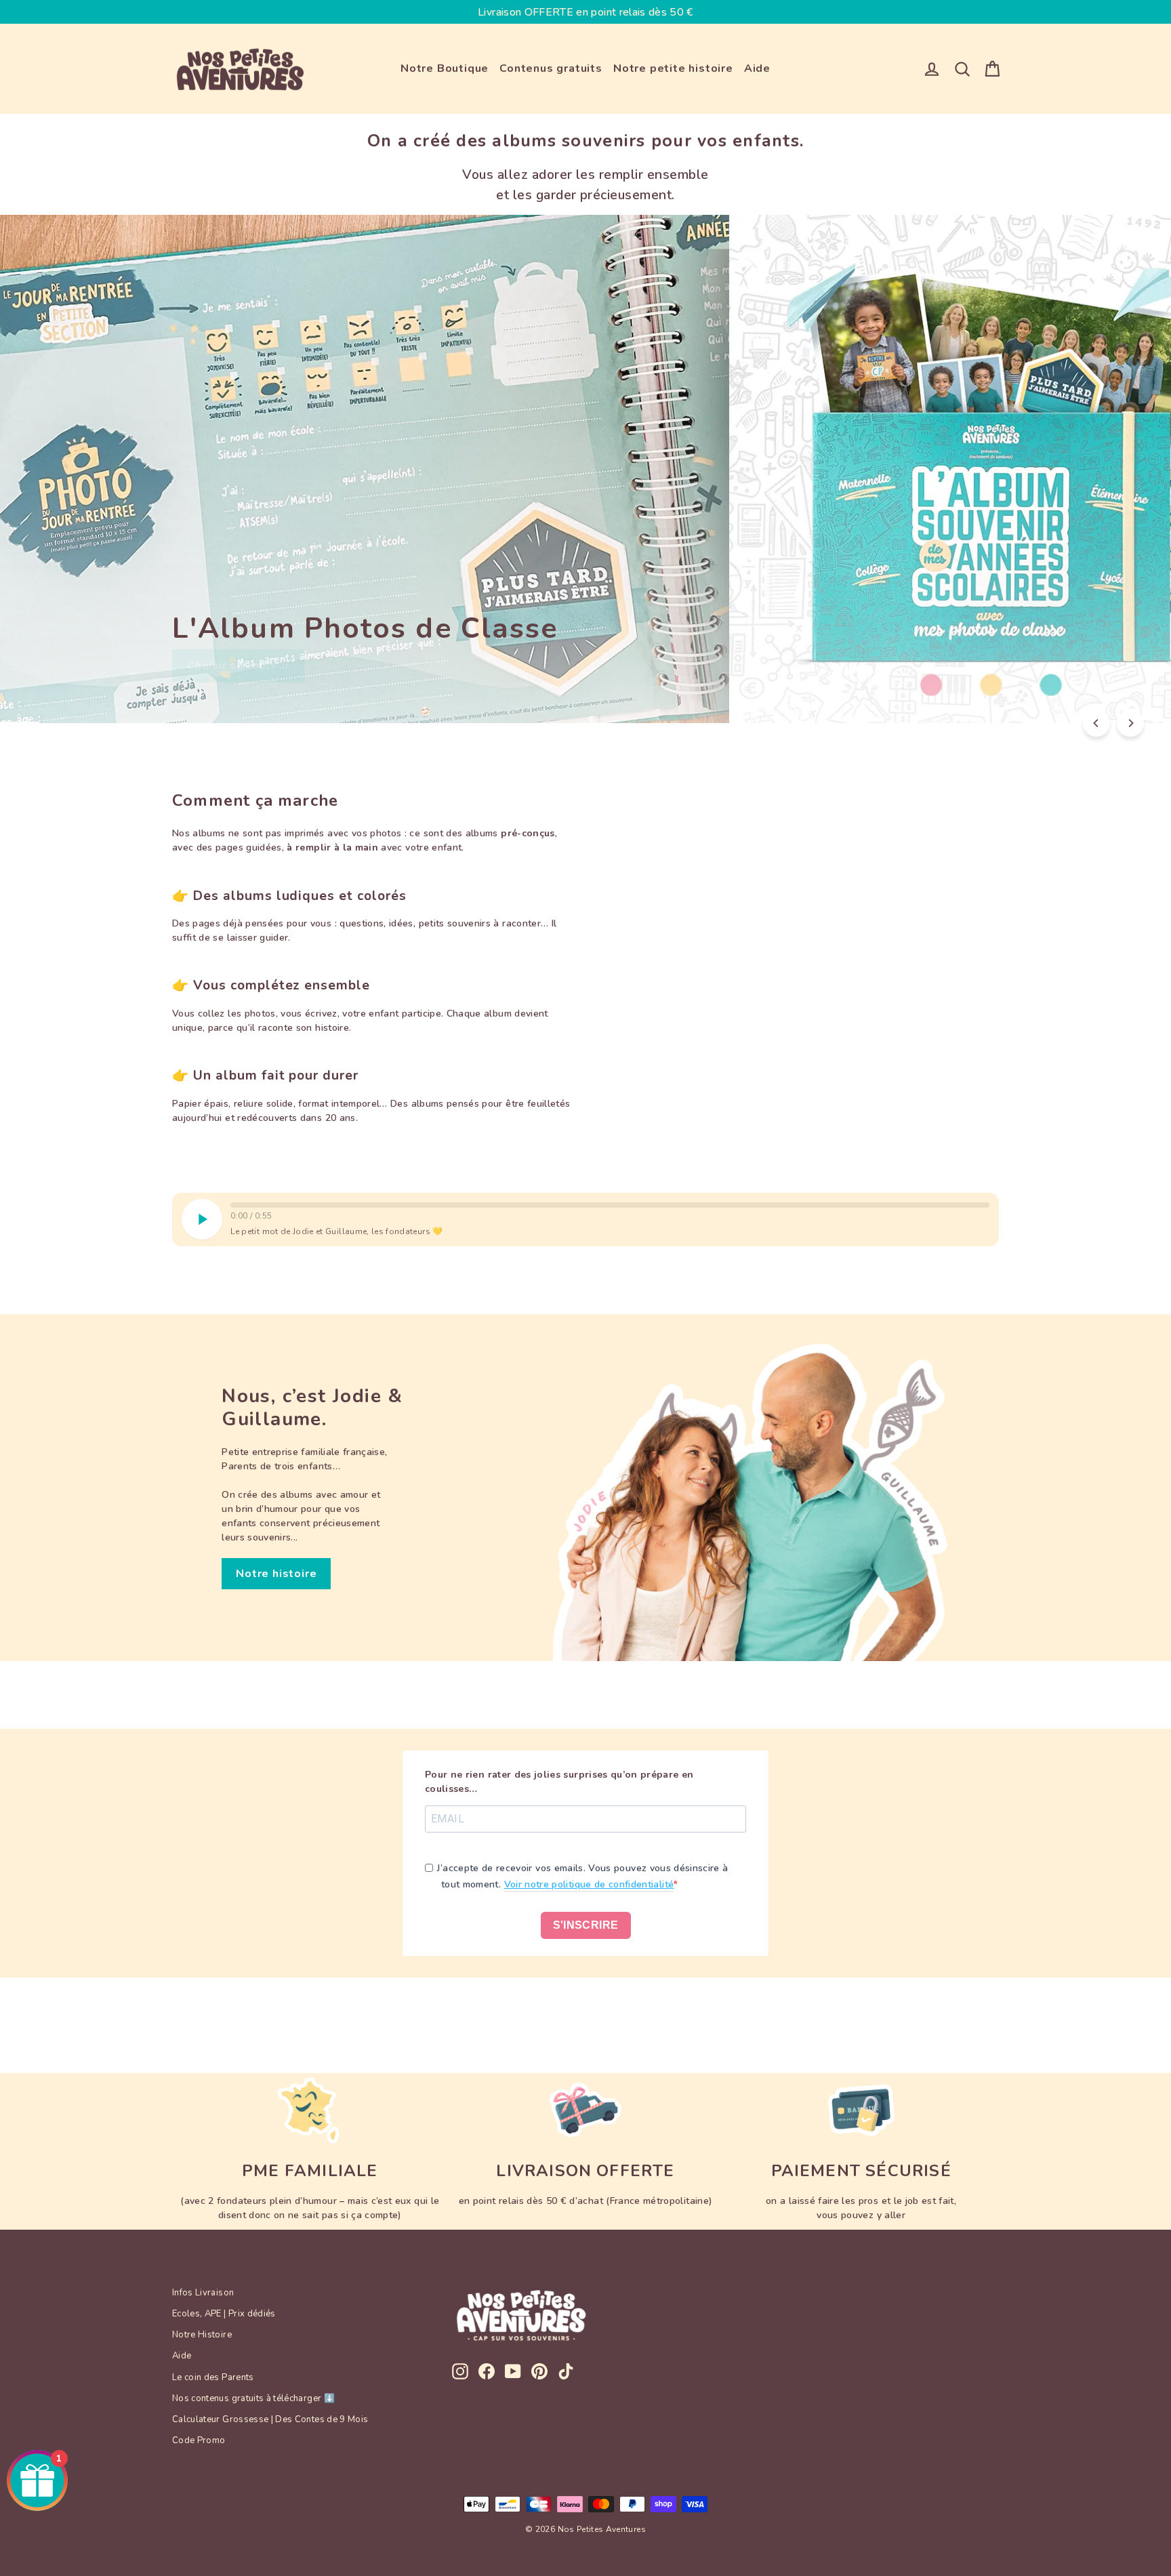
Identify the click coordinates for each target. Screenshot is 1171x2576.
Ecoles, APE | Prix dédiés (224, 2314)
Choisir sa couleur (238, 666)
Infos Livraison (203, 2293)
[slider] (610, 1205)
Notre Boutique (445, 68)
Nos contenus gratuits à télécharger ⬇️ (253, 2398)
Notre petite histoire (673, 68)
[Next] (1130, 723)
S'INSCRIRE (586, 1925)
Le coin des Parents (213, 2377)
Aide (757, 68)
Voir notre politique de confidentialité (589, 1884)
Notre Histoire (202, 2335)
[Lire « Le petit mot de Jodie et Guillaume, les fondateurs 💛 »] (202, 1219)
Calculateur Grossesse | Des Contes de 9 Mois (270, 2419)
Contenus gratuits (551, 68)
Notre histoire (276, 1574)
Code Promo (199, 2440)
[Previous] (1096, 723)
